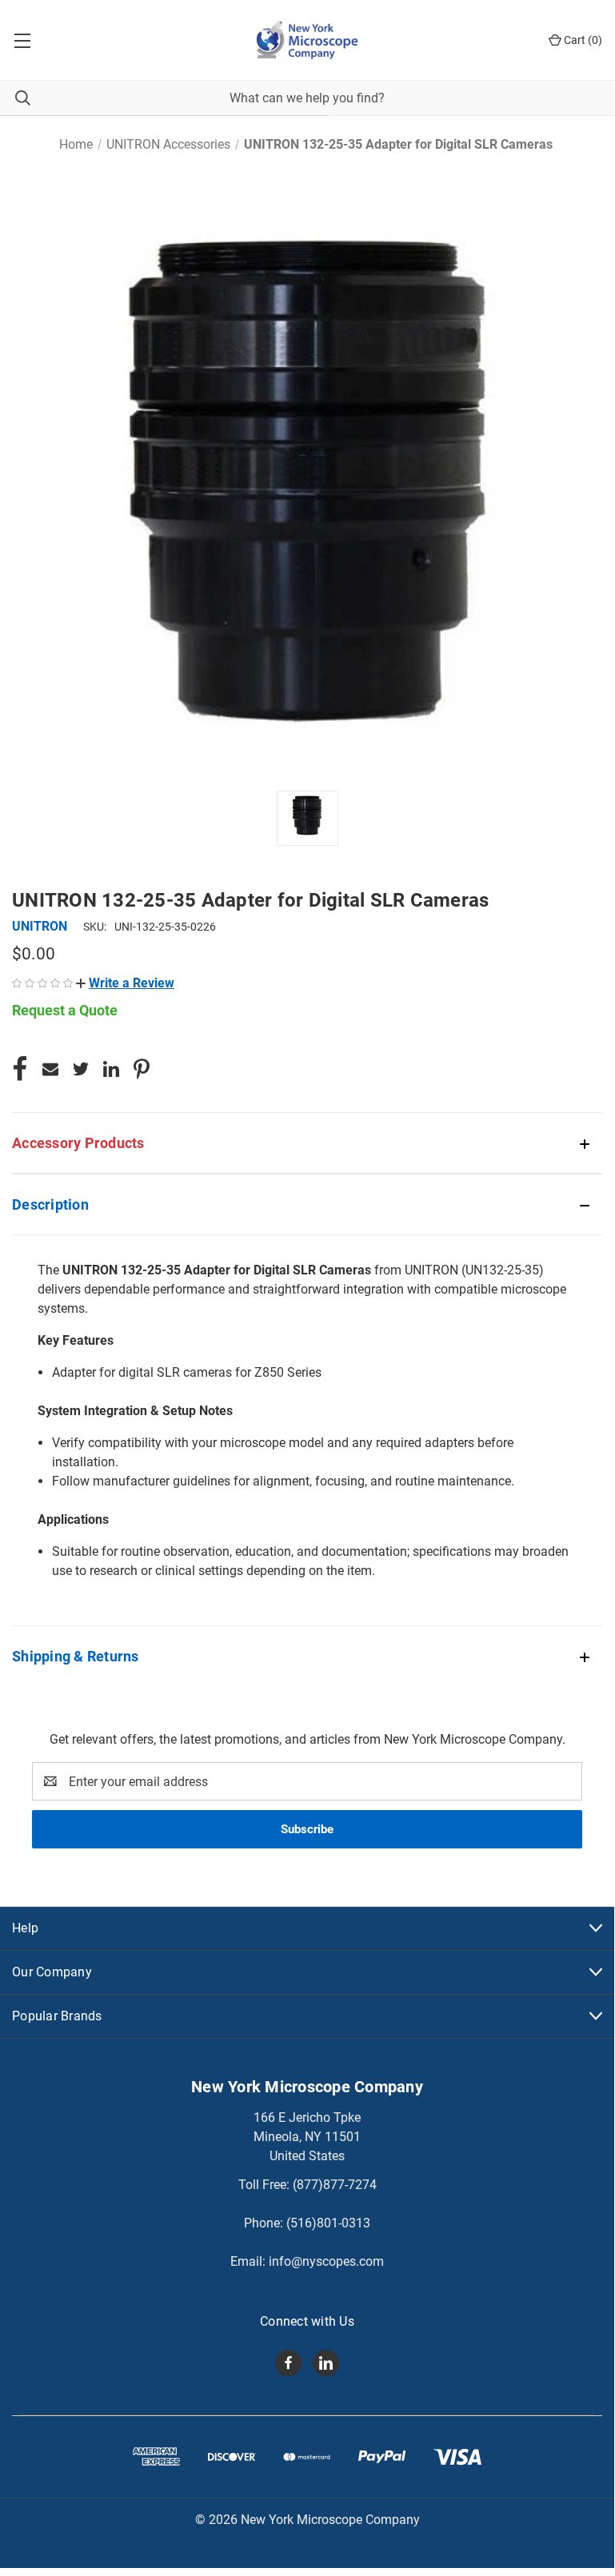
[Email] (50, 1069)
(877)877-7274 (335, 2185)
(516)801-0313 (328, 2223)
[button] (125, 983)
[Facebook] (20, 1069)
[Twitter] (81, 1069)
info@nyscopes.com (326, 2261)
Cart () (582, 40)
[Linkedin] (111, 1069)
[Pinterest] (142, 1069)
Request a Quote (65, 1010)
